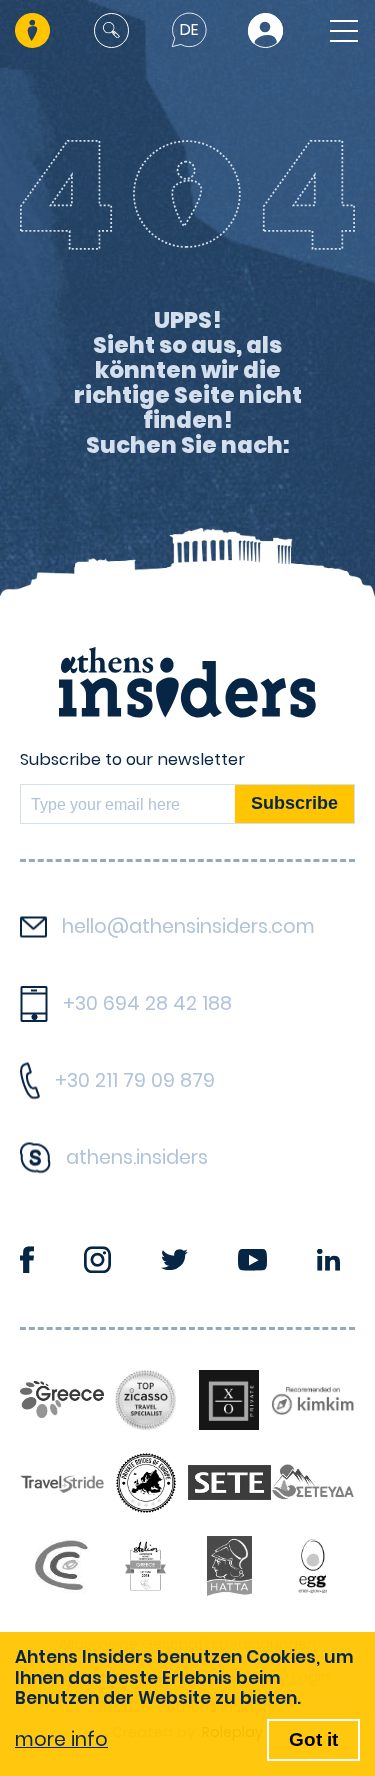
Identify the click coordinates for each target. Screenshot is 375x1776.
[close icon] (111, 30)
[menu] (338, 30)
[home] (34, 30)
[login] (265, 30)
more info (61, 1739)
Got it (313, 1739)
